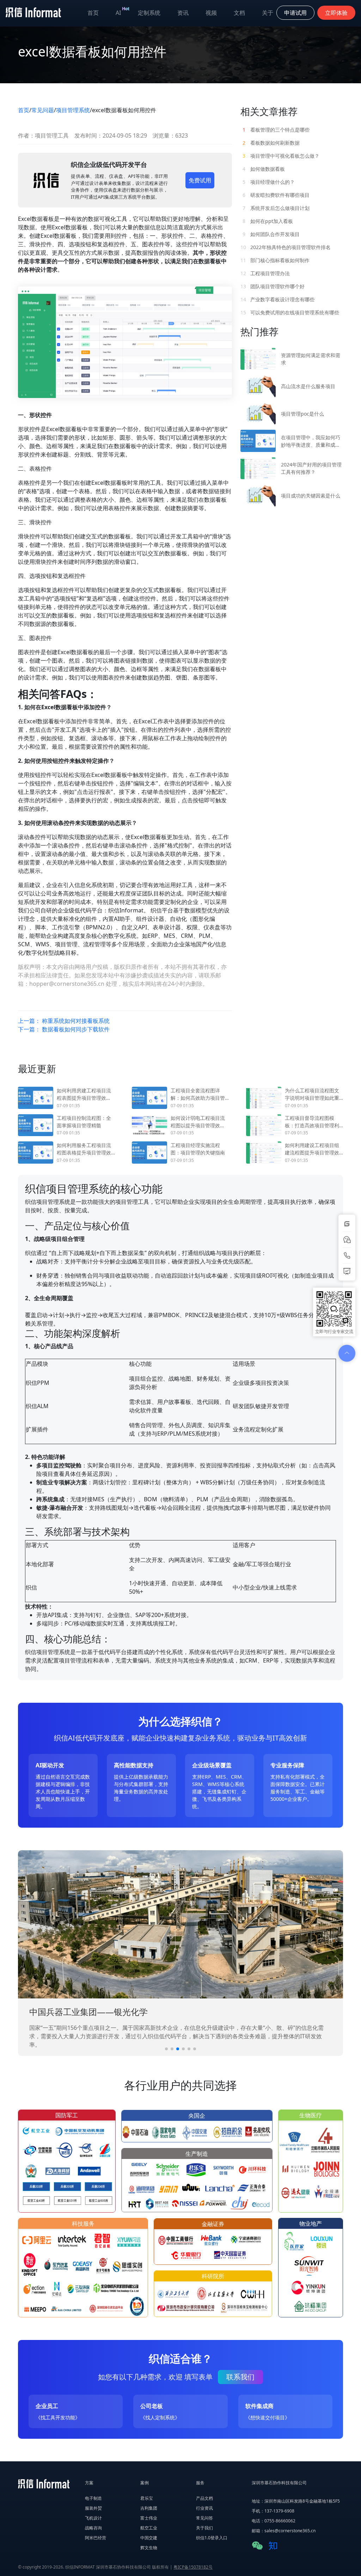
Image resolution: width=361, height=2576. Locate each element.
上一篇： (64, 1021)
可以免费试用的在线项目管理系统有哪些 (290, 312)
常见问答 (204, 2518)
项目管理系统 (73, 110)
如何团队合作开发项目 (271, 234)
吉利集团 (149, 2508)
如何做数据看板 (264, 169)
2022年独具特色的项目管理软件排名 (286, 247)
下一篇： (64, 1029)
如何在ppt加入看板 (268, 221)
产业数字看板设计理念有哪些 (277, 299)
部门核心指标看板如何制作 (275, 260)
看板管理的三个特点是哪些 (276, 130)
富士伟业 (149, 2518)
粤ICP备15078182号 (193, 2567)
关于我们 (204, 2528)
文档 (239, 13)
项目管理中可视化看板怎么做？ (281, 156)
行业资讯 (204, 2508)
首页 (93, 13)
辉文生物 (149, 2548)
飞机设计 (93, 2518)
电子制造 (93, 2498)
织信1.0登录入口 (212, 2538)
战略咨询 (93, 2528)
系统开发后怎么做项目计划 (276, 208)
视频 (211, 13)
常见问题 (43, 110)
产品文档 (204, 2498)
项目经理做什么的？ (269, 182)
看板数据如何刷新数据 (271, 143)
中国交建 (149, 2538)
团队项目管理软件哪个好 (273, 286)
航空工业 (149, 2528)
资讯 (183, 13)
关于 (268, 13)
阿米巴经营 (96, 2538)
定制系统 (149, 13)
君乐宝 (147, 2498)
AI (123, 11)
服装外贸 (93, 2508)
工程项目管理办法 (265, 273)
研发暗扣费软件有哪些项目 (276, 195)
